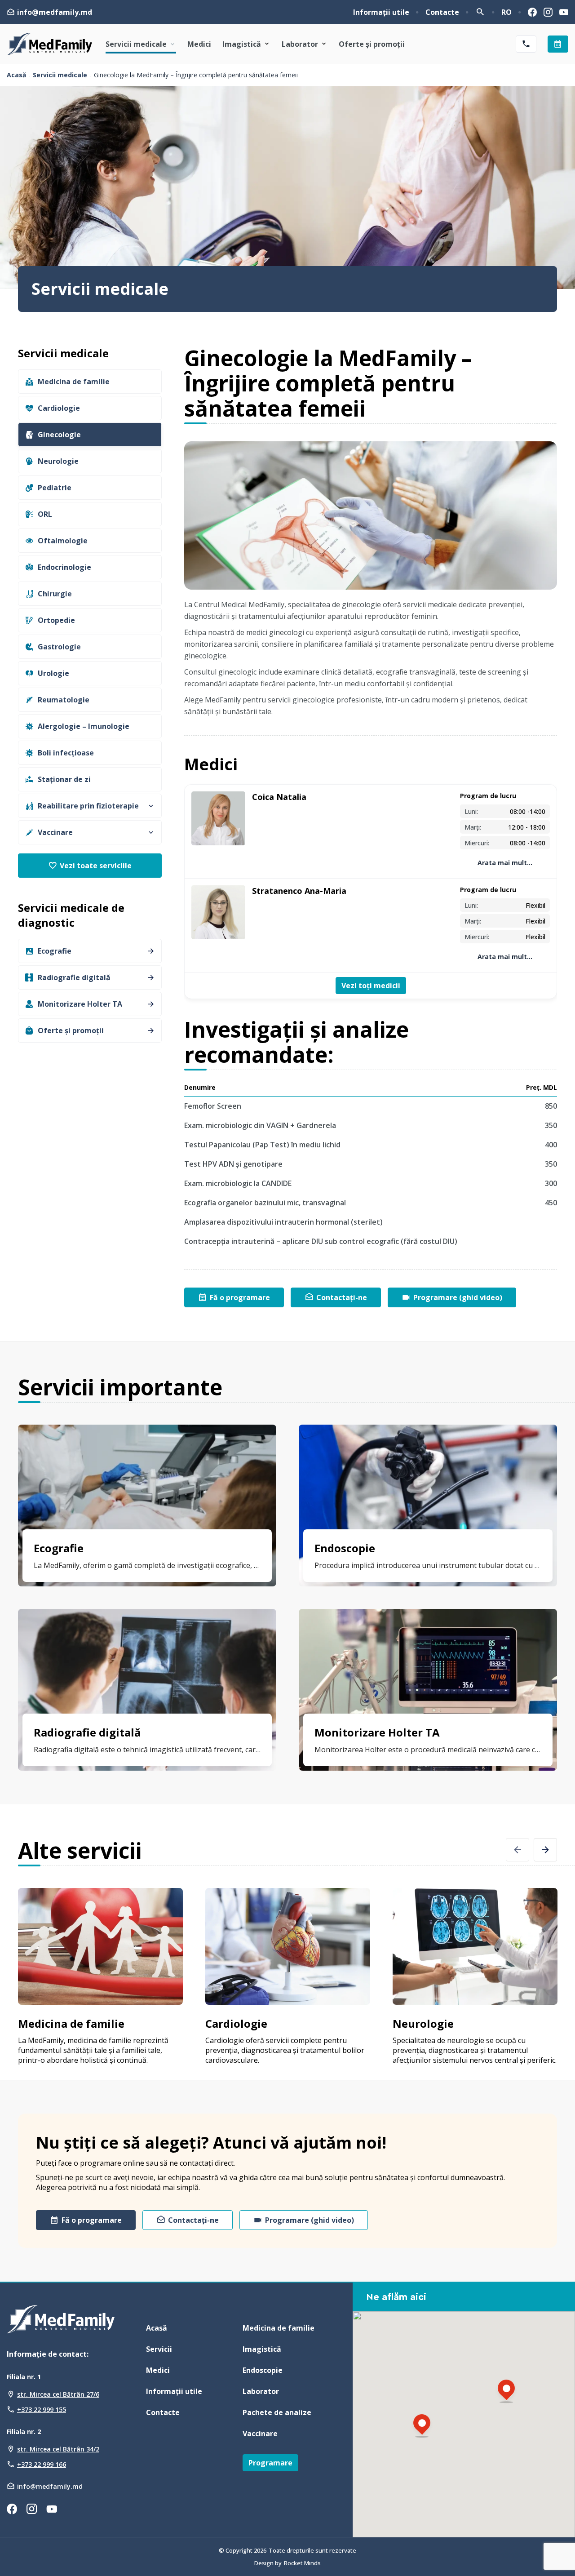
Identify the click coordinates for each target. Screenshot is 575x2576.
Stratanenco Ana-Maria (299, 891)
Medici (199, 44)
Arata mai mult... (505, 863)
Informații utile (381, 12)
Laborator (300, 44)
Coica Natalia (279, 797)
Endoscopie (263, 2370)
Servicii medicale (136, 44)
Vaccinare (260, 2434)
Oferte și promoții (372, 44)
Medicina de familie (279, 2328)
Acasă (16, 75)
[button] (422, 2427)
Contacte (442, 12)
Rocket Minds (302, 2563)
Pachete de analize (277, 2412)
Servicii (159, 2349)
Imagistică (242, 44)
